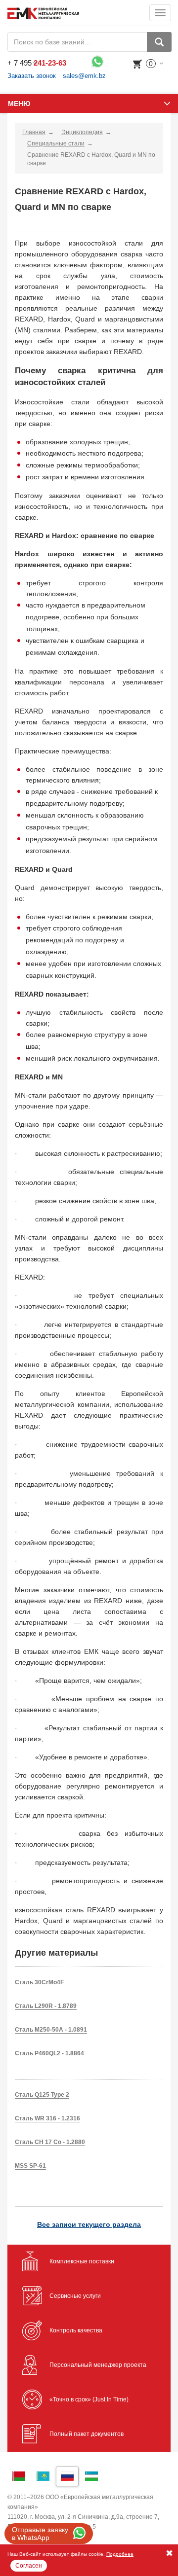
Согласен (29, 2566)
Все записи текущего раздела (89, 2224)
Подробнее (120, 2554)
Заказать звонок (32, 76)
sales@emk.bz (84, 76)
